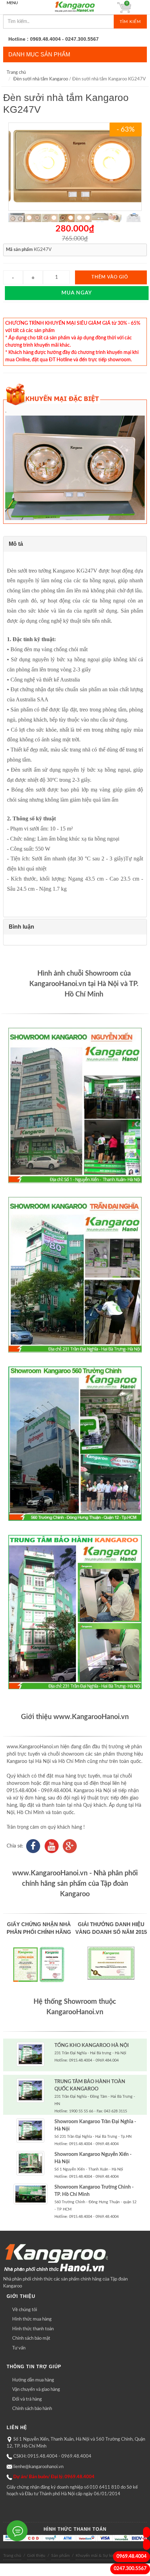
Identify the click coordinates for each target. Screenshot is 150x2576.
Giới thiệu (36, 2555)
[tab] (75, 544)
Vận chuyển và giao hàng (36, 2390)
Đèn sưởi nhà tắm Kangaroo (41, 79)
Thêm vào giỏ (110, 277)
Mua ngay (77, 293)
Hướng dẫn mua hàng (33, 2380)
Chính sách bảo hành (32, 2409)
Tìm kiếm (130, 22)
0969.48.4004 (132, 2557)
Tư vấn (19, 2348)
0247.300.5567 (130, 2569)
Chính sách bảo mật (31, 2338)
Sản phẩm (61, 2555)
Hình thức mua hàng (32, 2319)
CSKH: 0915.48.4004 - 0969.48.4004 (52, 2456)
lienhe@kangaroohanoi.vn (38, 2467)
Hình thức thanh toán (33, 2329)
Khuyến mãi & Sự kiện (96, 2555)
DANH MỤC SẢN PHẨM (39, 54)
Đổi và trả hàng (27, 2399)
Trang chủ (16, 73)
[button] (75, 544)
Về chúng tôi (25, 2310)
